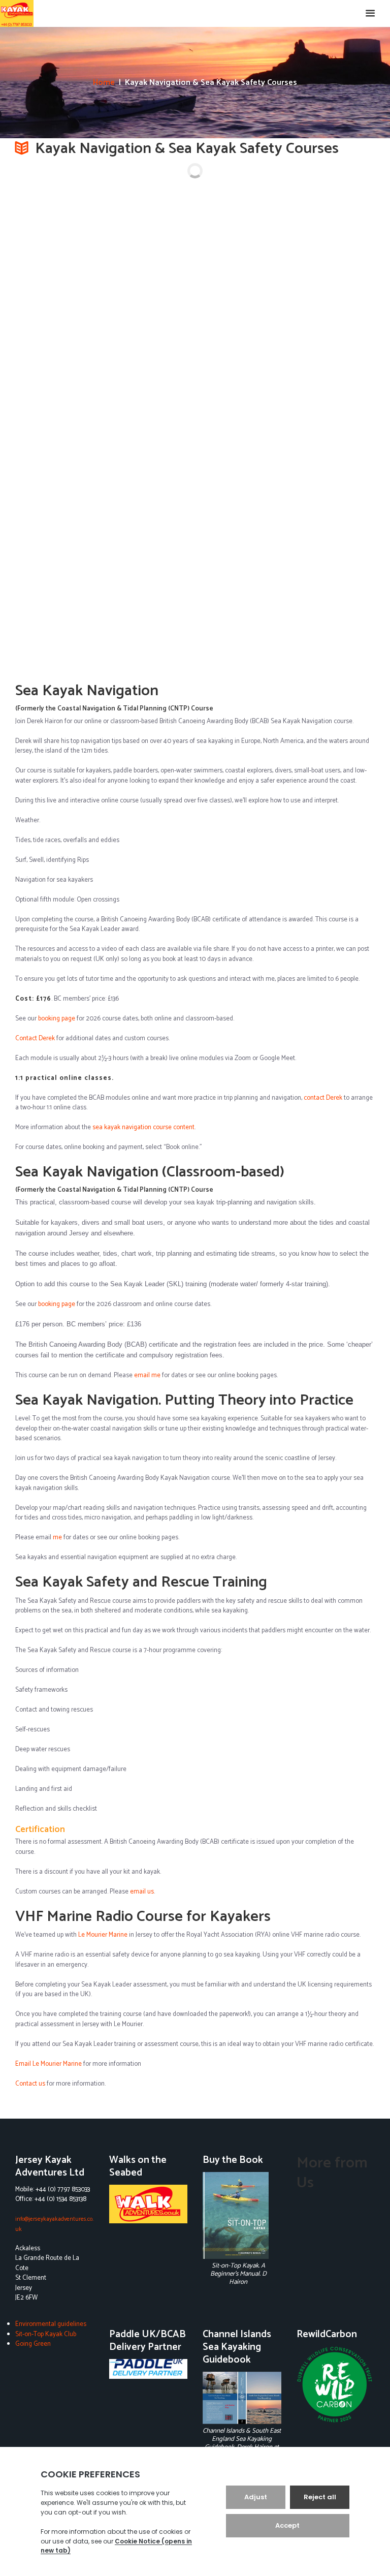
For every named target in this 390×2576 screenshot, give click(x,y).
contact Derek (323, 1098)
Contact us (30, 2084)
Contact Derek (35, 1038)
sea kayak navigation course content (143, 1127)
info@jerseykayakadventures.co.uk (54, 2224)
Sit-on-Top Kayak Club (46, 2334)
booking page (57, 1019)
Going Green (33, 2344)
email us (142, 1892)
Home (104, 83)
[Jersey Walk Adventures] (149, 2204)
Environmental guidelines (51, 2324)
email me (147, 1375)
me (57, 1538)
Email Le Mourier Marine (48, 2064)
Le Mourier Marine (103, 1935)
